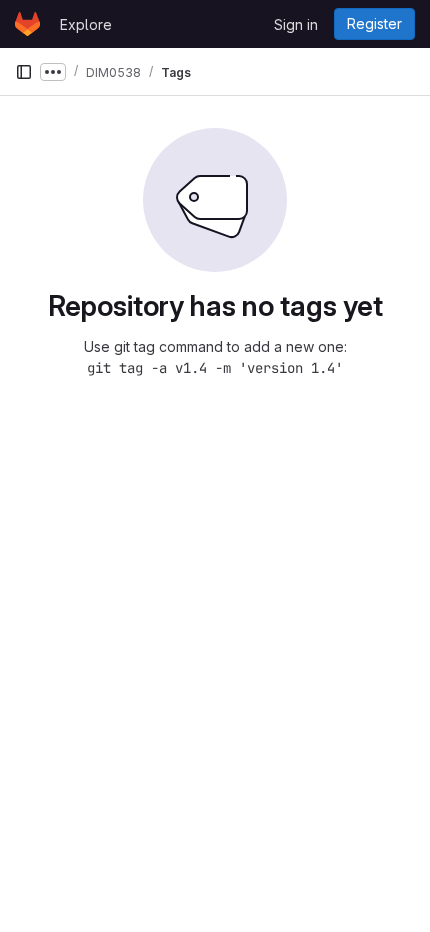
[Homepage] (27, 24)
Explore (86, 24)
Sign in (296, 24)
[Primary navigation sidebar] (24, 72)
